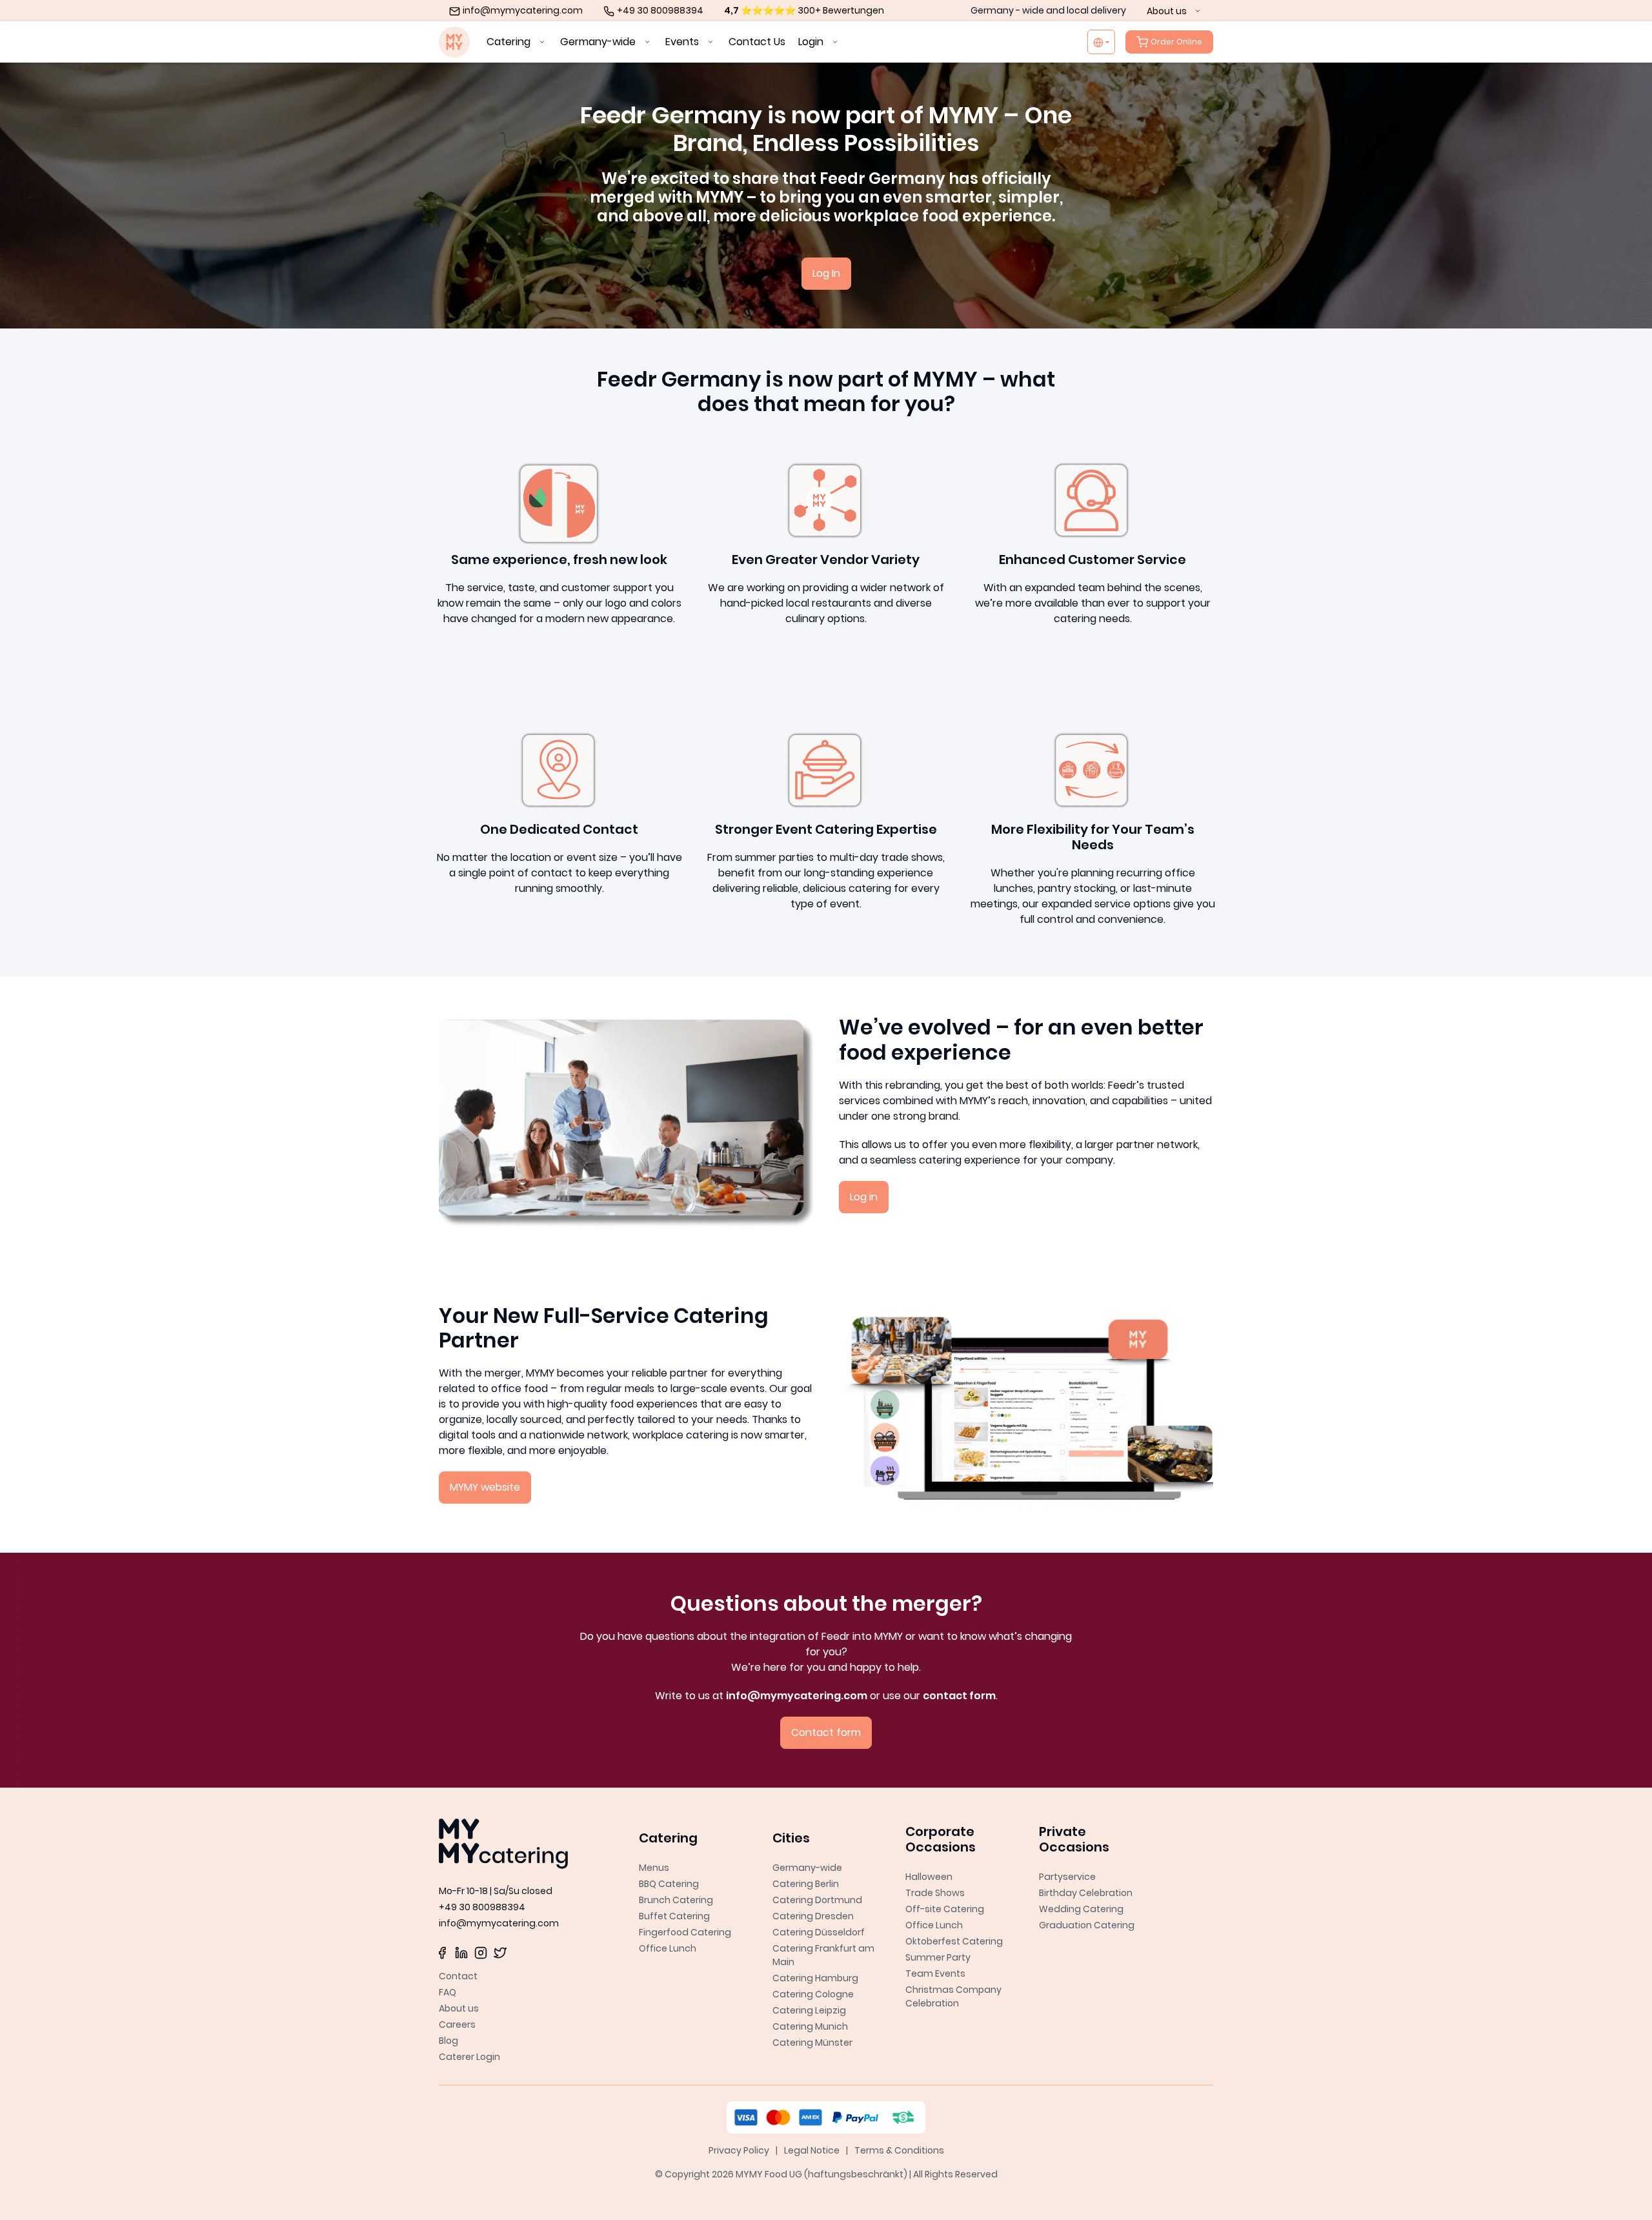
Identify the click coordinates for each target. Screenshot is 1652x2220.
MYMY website (485, 1487)
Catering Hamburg (815, 1978)
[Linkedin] (461, 1952)
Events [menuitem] (683, 42)
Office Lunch (668, 1948)
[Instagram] (481, 1952)
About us (459, 2008)
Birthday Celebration (1086, 1893)
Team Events (935, 1973)
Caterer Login (469, 2057)
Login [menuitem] (812, 42)
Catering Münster (812, 2043)
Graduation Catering (1087, 1925)
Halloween (929, 1877)
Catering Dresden (813, 1916)
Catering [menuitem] (510, 42)
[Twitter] (500, 1952)
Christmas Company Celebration (953, 1996)
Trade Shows (935, 1893)
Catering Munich (810, 2026)
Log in (864, 1197)
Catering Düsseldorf (819, 1932)
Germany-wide (807, 1868)
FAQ (448, 1992)
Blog (448, 2041)
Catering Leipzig (809, 2010)
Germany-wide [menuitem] (599, 42)
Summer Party (938, 1957)
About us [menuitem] (1168, 11)
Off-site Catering (945, 1909)
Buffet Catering (674, 1916)
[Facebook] (442, 1952)
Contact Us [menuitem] (757, 42)
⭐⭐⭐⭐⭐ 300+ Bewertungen (804, 10)
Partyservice (1067, 1877)
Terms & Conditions (899, 2150)
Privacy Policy (739, 2150)
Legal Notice (812, 2150)
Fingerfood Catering (685, 1932)
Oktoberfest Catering (954, 1941)
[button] (693, 1835)
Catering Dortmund (817, 1900)
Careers (457, 2024)
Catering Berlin (806, 1884)
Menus (654, 1868)
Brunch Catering (676, 1900)
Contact (458, 1976)
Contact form (826, 1732)
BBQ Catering (669, 1884)
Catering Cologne (813, 1994)
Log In (826, 273)
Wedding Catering (1081, 1909)
